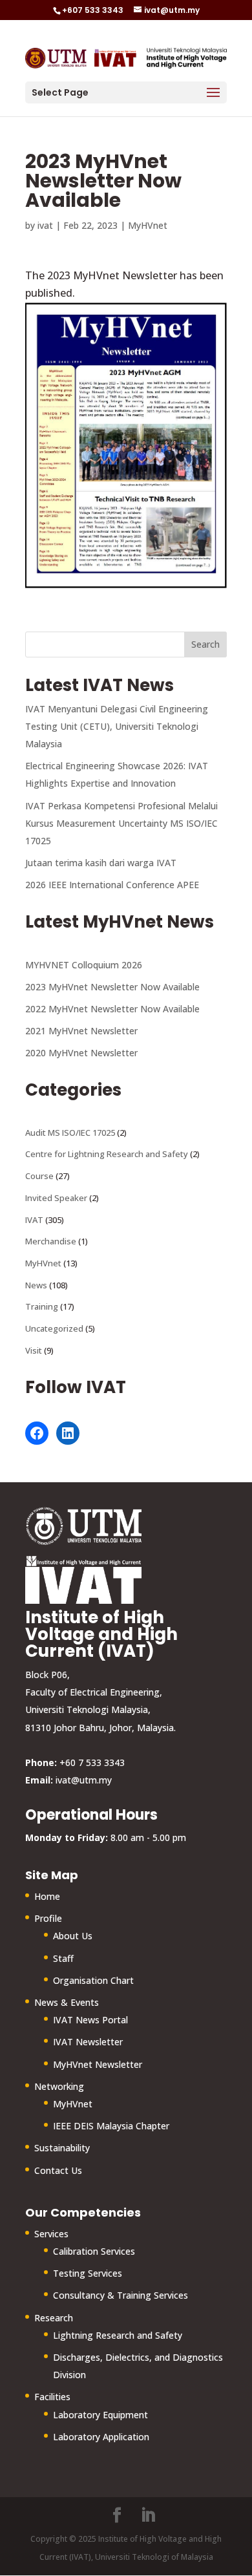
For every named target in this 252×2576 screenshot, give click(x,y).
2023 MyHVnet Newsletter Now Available (112, 987)
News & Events (67, 2002)
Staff (63, 1958)
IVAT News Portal (90, 2020)
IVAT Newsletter (88, 2042)
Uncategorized (54, 1328)
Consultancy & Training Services (121, 2295)
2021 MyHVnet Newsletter (81, 1031)
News (36, 1285)
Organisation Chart (93, 1980)
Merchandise (51, 1241)
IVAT (34, 1220)
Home (47, 1896)
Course (39, 1176)
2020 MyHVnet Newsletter (81, 1053)
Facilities (52, 2397)
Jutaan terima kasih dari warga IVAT (101, 863)
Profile (48, 1918)
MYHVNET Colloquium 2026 (84, 965)
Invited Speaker (56, 1198)
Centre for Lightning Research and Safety (107, 1154)
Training (42, 1306)
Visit (34, 1350)
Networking (59, 2086)
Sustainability (62, 2148)
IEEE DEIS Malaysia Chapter (111, 2126)
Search (205, 644)
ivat (45, 225)
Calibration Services (94, 2251)
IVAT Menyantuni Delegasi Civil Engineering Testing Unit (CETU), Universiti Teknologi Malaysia (117, 726)
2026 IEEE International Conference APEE (112, 885)
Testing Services (88, 2273)
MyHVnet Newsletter (98, 2064)
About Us (73, 1936)
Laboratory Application (101, 2437)
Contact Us (58, 2170)
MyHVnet (148, 225)
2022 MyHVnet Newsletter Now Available (112, 1009)
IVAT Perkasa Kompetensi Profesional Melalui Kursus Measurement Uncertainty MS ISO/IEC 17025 (121, 823)
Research (54, 2318)
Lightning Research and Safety (118, 2335)
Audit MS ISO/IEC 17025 (70, 1133)
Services (51, 2234)
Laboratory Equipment (100, 2415)
